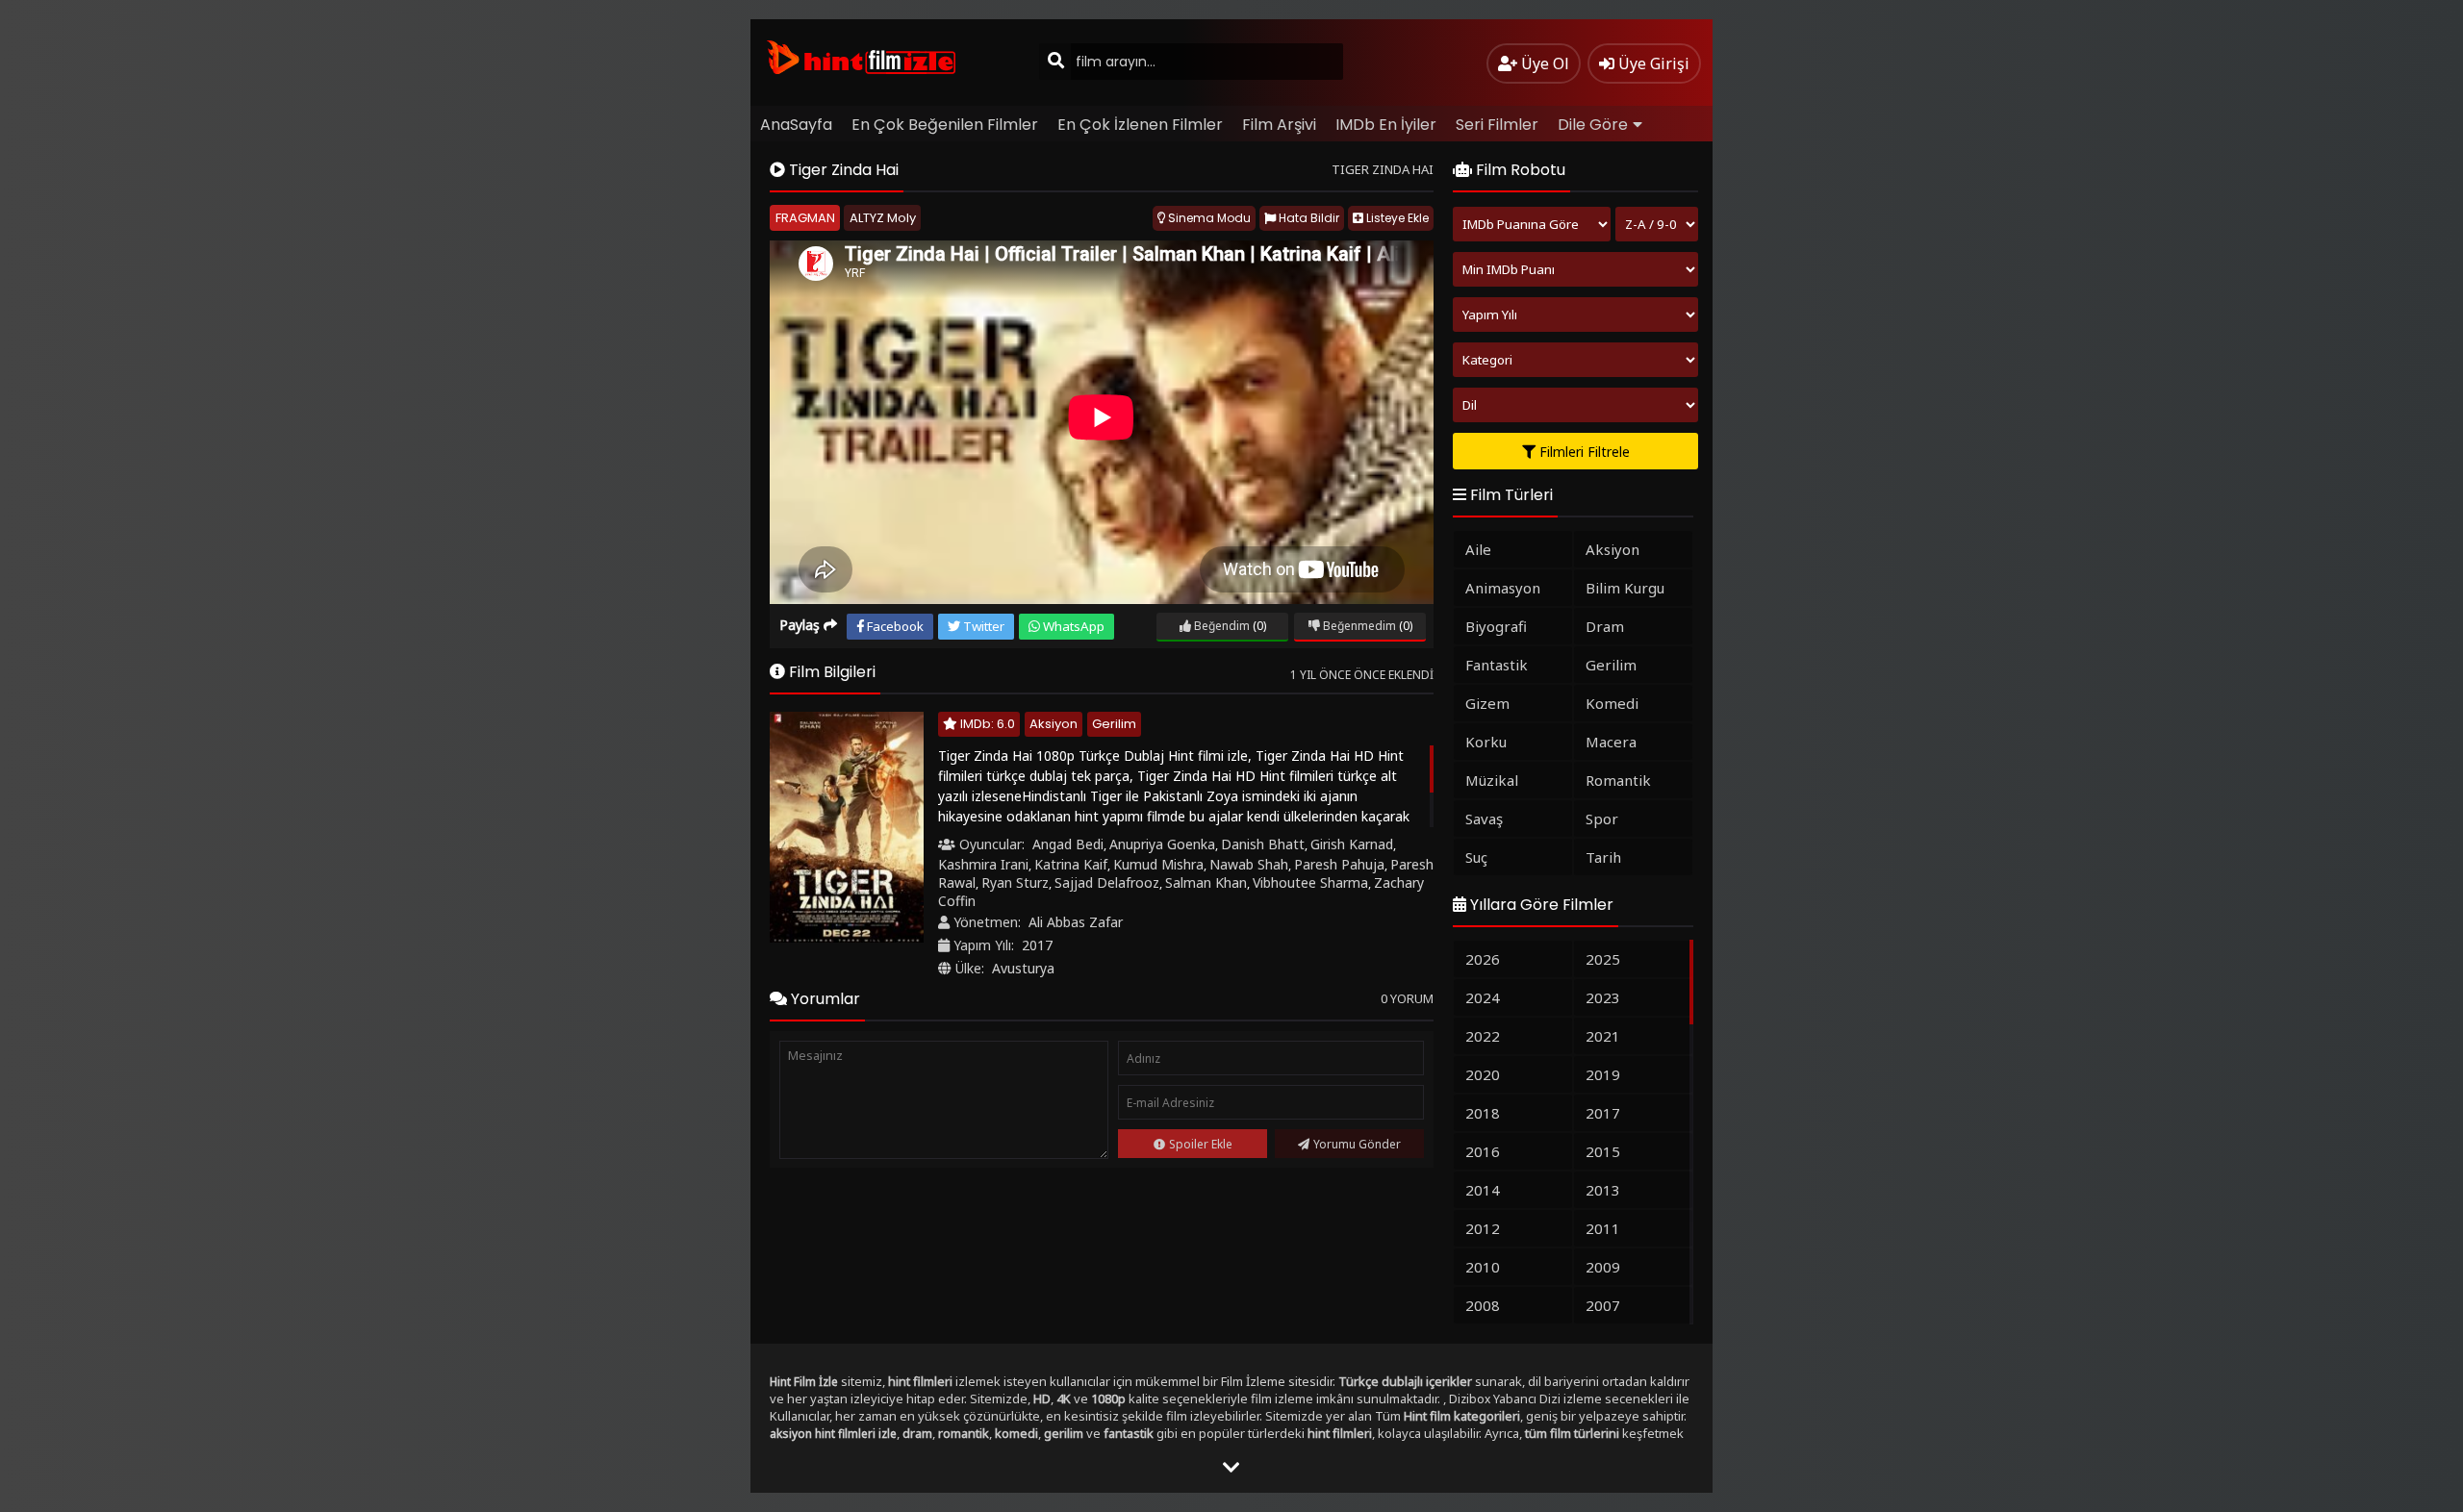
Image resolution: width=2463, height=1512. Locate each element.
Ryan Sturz (1015, 882)
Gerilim (1114, 724)
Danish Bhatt (1263, 844)
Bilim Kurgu (1625, 588)
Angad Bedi (1068, 844)
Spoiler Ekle (1201, 1144)
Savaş (1484, 819)
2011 (1603, 1228)
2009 (1603, 1267)
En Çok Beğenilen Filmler (945, 125)
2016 (1483, 1151)
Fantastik (1497, 665)
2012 (1483, 1228)
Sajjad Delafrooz (1107, 882)
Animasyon (1503, 588)
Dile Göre (1593, 125)
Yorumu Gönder (1357, 1144)
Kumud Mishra (1158, 864)
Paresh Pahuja (1339, 864)
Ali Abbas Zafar (1076, 922)
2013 (1603, 1190)
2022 (1483, 1036)
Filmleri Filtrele (1583, 452)
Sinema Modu (1208, 218)
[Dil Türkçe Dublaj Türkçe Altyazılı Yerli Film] (1575, 405)
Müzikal (1492, 780)
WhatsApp (1072, 626)
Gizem (1487, 703)
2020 (1483, 1074)
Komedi (1612, 703)
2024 (1483, 997)
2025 (1603, 959)
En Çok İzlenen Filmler (1140, 125)
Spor (1602, 819)
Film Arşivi (1279, 125)
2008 (1483, 1305)
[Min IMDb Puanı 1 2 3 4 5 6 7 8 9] (1575, 269)
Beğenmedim (1358, 626)
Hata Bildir (1308, 218)
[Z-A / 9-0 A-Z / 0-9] (1657, 224)
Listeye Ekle (1396, 218)
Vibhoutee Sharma (1310, 882)
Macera (1611, 742)
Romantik (1618, 780)
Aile (1478, 549)
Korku (1486, 742)
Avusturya (1023, 968)
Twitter (982, 626)
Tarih (1603, 857)
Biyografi (1496, 626)
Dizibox (1470, 1399)
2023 (1603, 997)
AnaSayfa (796, 125)
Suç (1476, 857)
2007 (1603, 1305)
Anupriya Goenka (1162, 844)
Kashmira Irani (983, 864)
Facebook (894, 626)
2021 (1603, 1036)
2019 (1603, 1074)
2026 (1483, 959)
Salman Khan (1206, 882)
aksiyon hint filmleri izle (833, 1434)
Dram (1605, 626)
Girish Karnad (1352, 844)
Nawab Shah (1249, 864)
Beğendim (1220, 626)
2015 (1603, 1151)
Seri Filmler (1497, 125)
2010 (1483, 1267)
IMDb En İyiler (1386, 125)
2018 (1483, 1113)
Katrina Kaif (1071, 864)
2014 (1483, 1190)
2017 (1037, 945)
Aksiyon (1054, 724)
